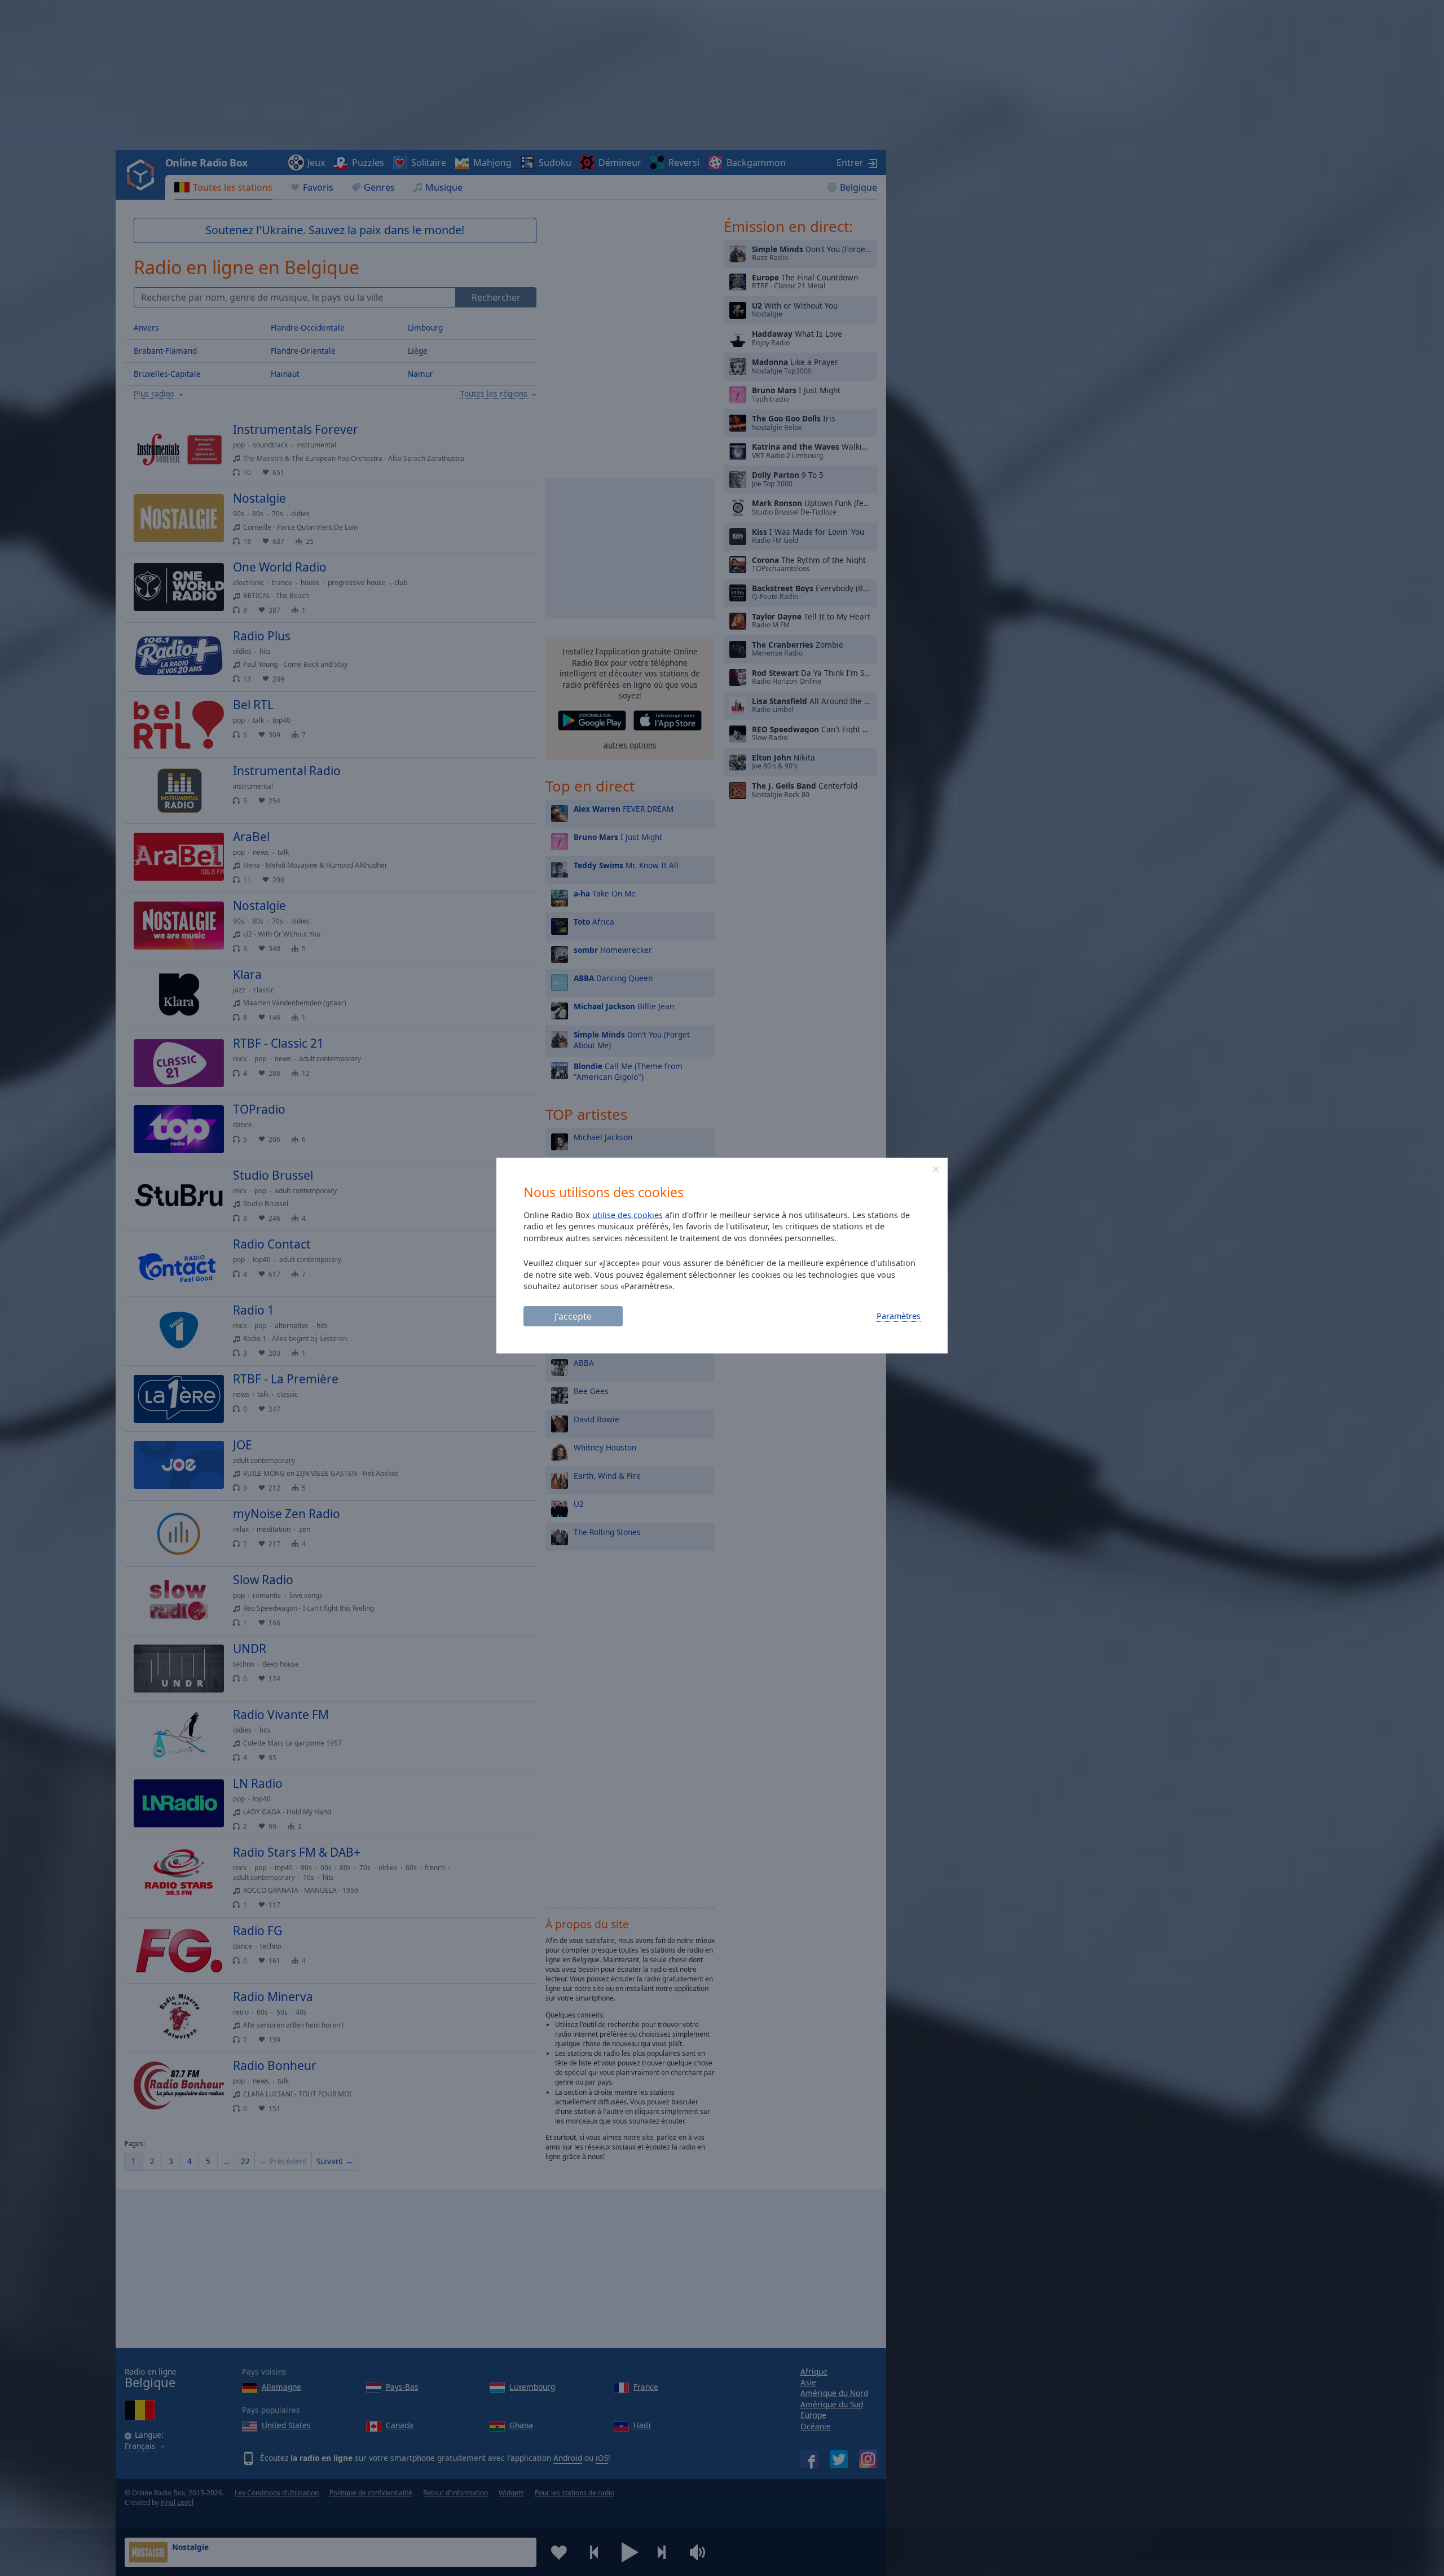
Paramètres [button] (899, 1316)
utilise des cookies (628, 1215)
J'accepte (573, 1316)
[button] (936, 1170)
